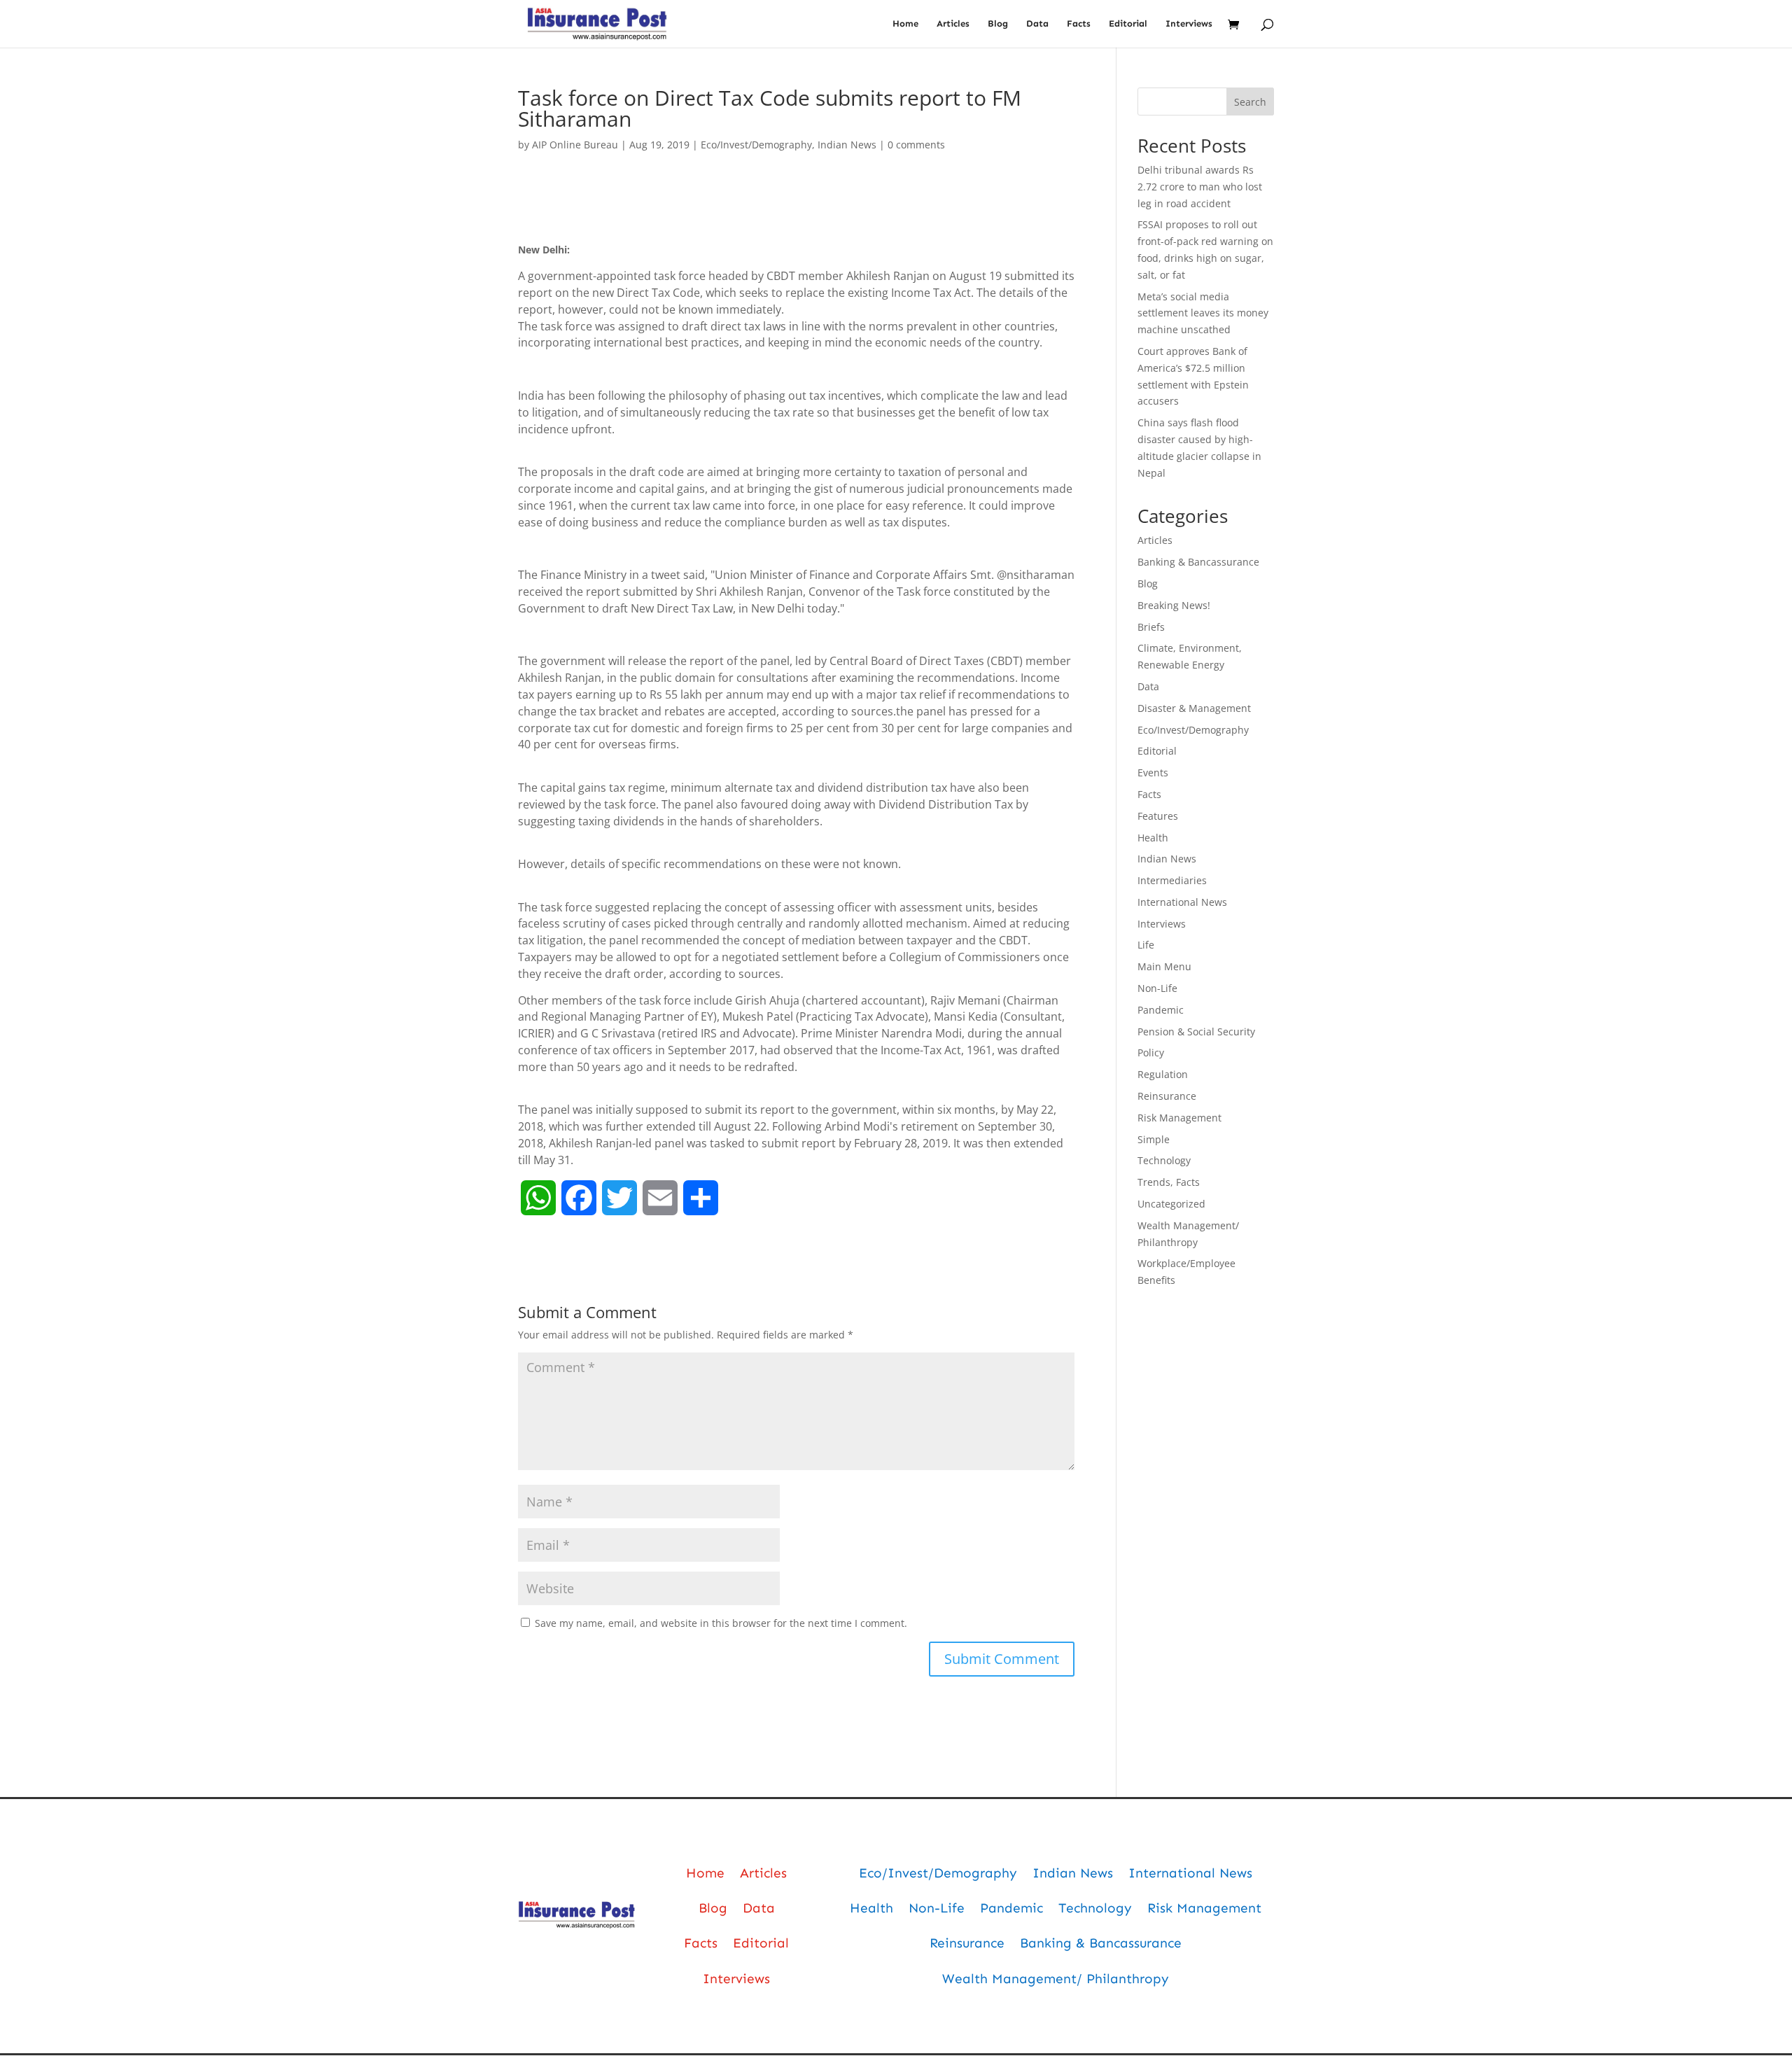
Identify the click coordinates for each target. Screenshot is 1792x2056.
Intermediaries (1172, 880)
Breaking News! (1174, 605)
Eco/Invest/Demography (756, 145)
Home (905, 24)
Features (1158, 816)
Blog (998, 24)
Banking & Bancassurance (1198, 562)
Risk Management (1179, 1118)
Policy (1151, 1053)
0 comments (916, 145)
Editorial (1128, 24)
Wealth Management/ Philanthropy (1056, 1979)
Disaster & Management (1194, 708)
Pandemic (1161, 1010)
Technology (1164, 1160)
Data (1037, 24)
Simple (1154, 1139)
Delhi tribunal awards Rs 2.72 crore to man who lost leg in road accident (1200, 187)
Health (1153, 838)
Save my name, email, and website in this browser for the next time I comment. (721, 1623)
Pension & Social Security (1196, 1032)
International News (1182, 902)
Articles (953, 24)
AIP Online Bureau (575, 145)
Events (1153, 772)
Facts (1079, 24)
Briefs (1151, 627)
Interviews (1189, 24)
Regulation (1163, 1074)
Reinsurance (1167, 1096)
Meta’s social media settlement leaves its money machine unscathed (1203, 313)
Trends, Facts (1169, 1182)
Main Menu (1164, 966)
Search (1250, 102)
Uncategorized (1171, 1204)
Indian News (847, 145)
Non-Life (1157, 988)
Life (1146, 945)
